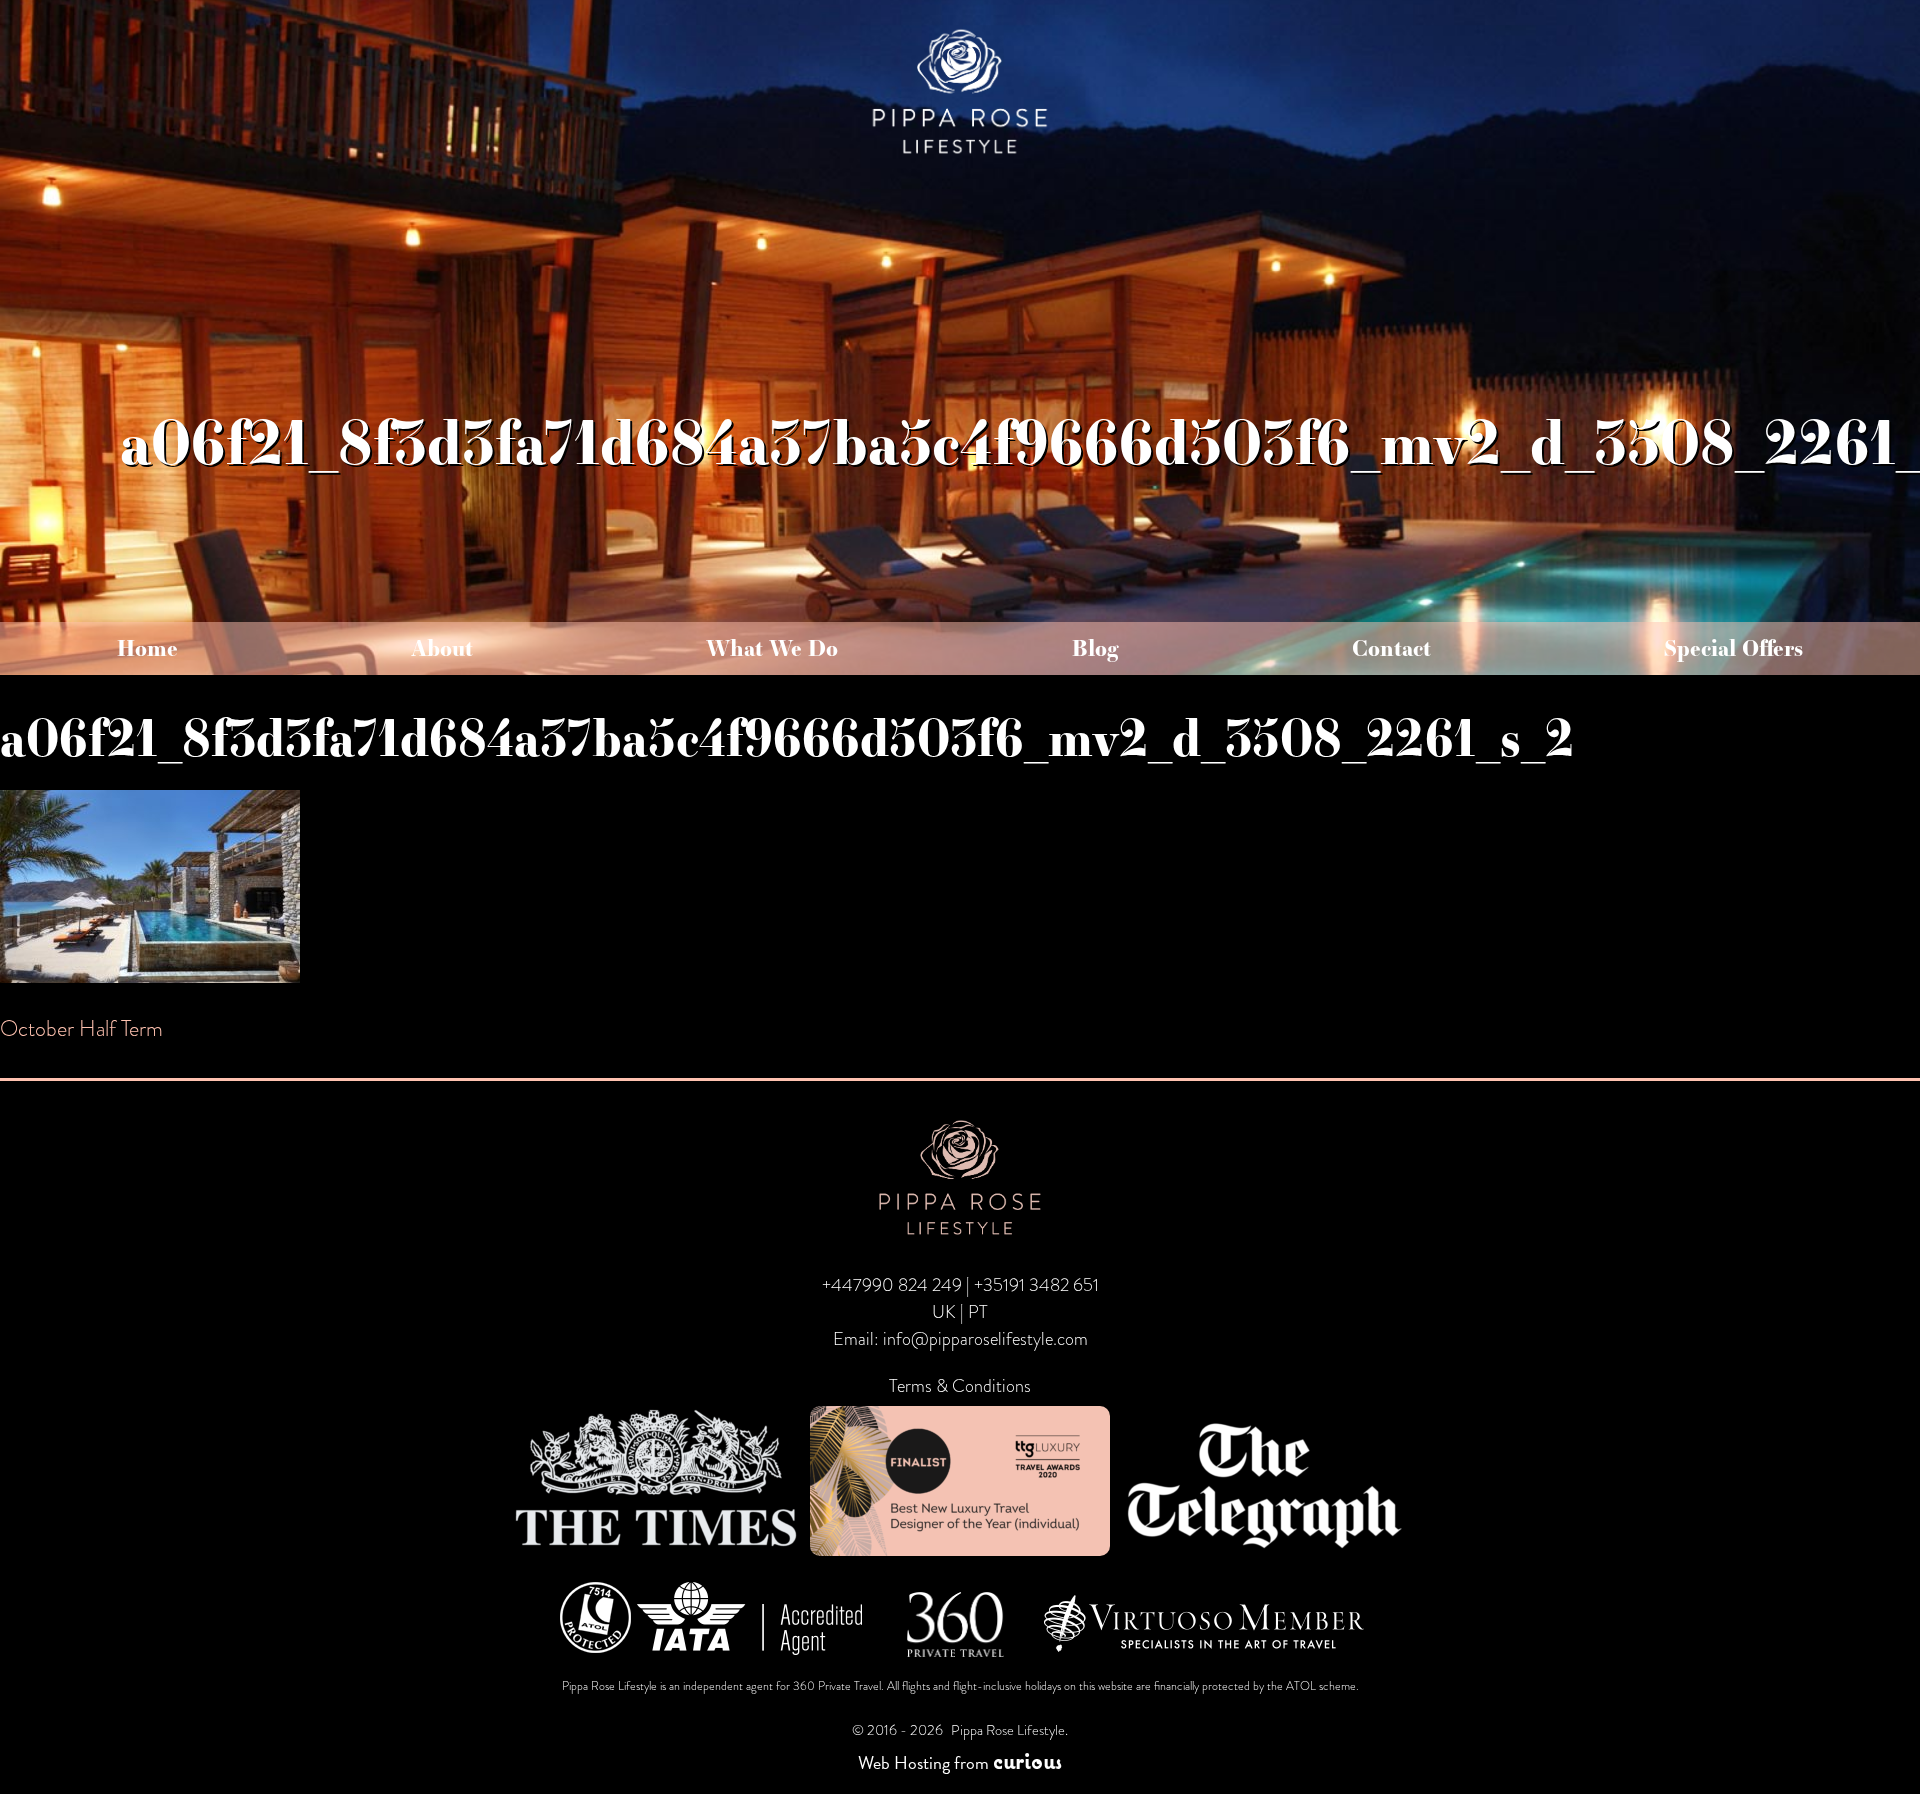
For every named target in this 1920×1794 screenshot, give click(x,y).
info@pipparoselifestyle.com (985, 1339)
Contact (1391, 648)
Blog (1095, 648)
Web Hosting (904, 1762)
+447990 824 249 (892, 1285)
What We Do (772, 648)
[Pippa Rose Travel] (960, 155)
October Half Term (81, 1028)
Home (147, 648)
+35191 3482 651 (1036, 1285)
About (442, 648)
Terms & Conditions (960, 1386)
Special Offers (1733, 648)
